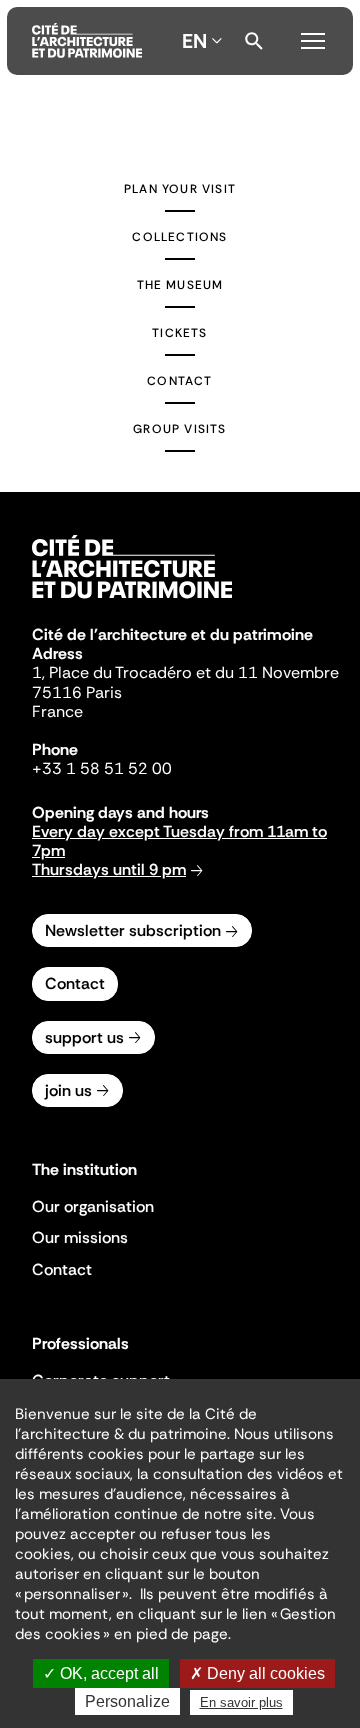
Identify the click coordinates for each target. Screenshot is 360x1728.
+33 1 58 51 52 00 (102, 768)
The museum (180, 285)
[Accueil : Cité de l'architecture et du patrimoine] (87, 41)
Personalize (127, 1701)
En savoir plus (241, 1702)
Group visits (179, 429)
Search (254, 41)
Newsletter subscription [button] (133, 930)
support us (84, 1037)
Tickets (179, 333)
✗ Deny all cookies (257, 1673)
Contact (179, 381)
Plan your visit (180, 189)
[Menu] (313, 38)
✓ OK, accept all (101, 1673)
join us (68, 1090)
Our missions (80, 1237)
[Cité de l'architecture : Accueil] (132, 601)
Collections (179, 237)
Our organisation (93, 1206)
